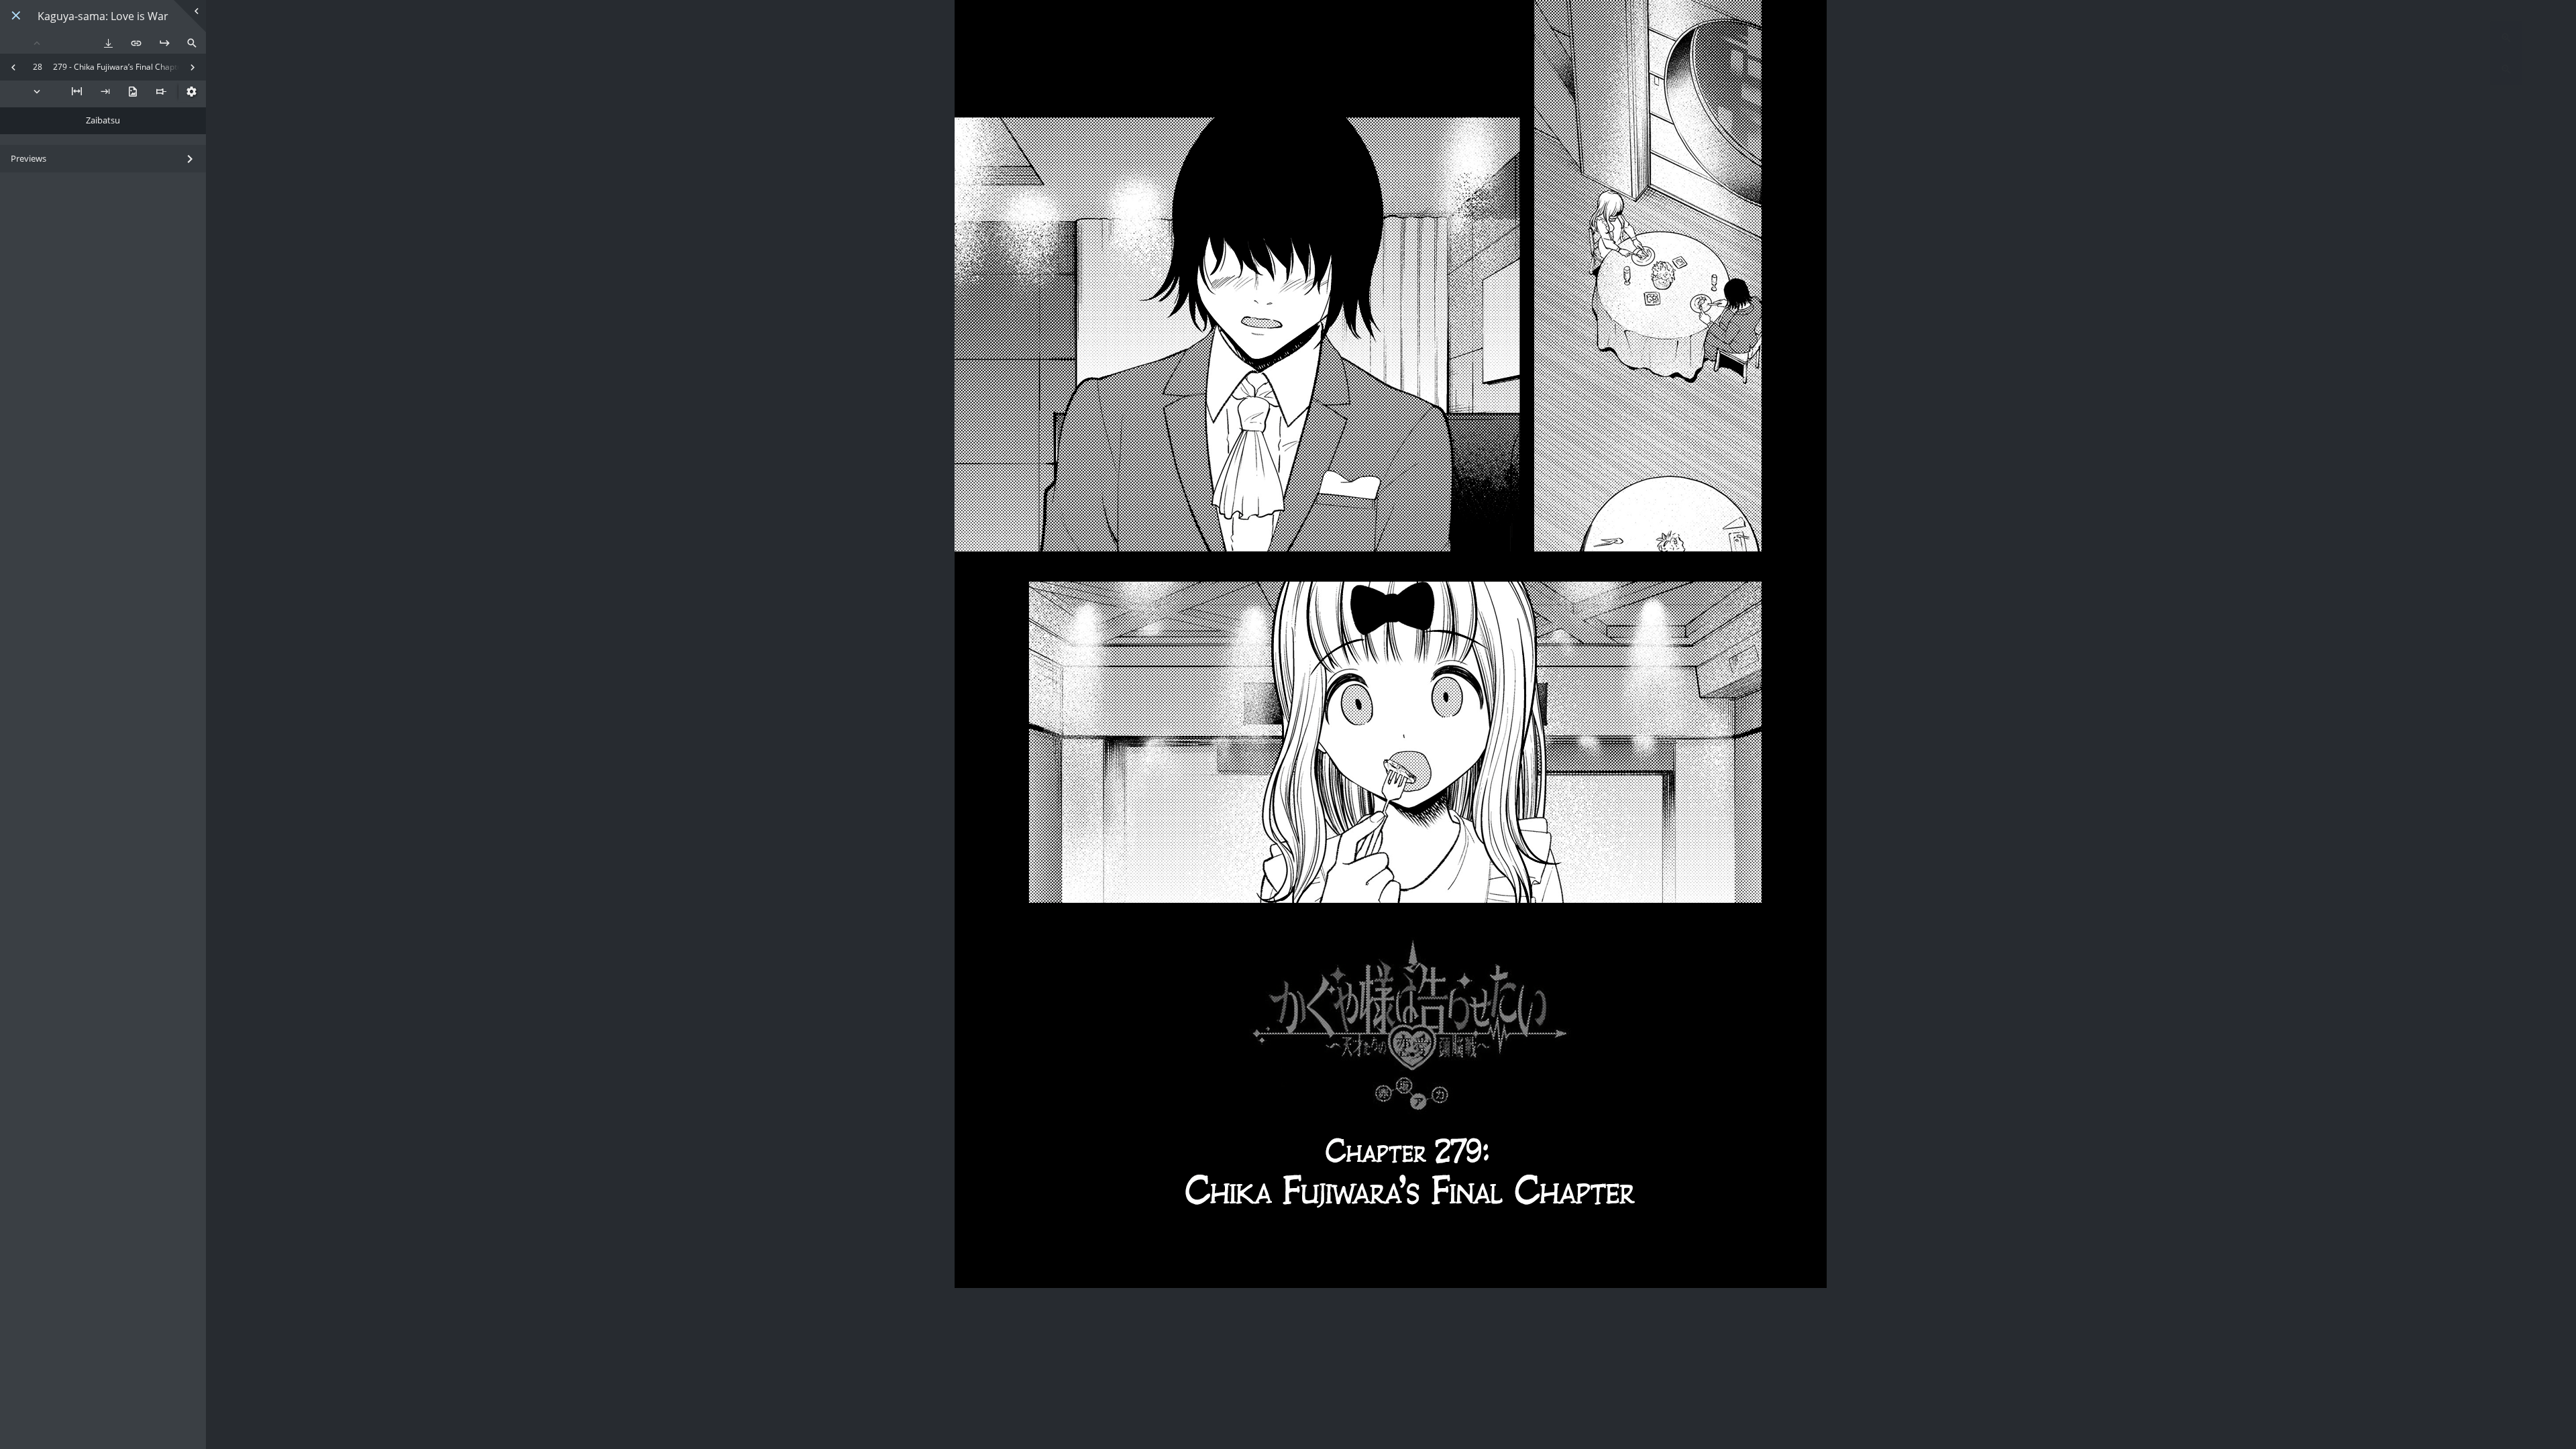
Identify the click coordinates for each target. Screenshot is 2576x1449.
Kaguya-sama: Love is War (103, 16)
